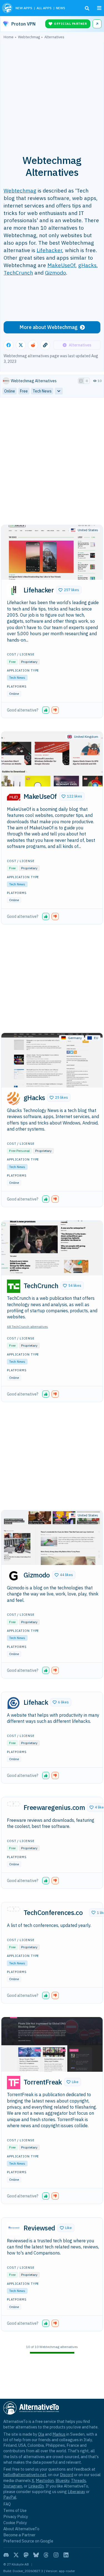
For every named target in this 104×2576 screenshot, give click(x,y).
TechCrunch (18, 273)
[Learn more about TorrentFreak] (14, 2083)
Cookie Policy (15, 2523)
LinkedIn (36, 2486)
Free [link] (24, 391)
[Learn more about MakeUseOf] (14, 797)
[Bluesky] (36, 2555)
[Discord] (6, 2555)
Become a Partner (19, 2535)
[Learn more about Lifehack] (14, 1703)
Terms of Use (15, 2510)
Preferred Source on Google (28, 2541)
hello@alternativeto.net (25, 2475)
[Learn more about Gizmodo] (14, 1576)
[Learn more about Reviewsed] (14, 2229)
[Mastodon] (26, 2555)
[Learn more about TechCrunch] (14, 1286)
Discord (67, 2475)
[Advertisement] (52, 94)
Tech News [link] (42, 391)
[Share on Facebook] (9, 345)
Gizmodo (55, 273)
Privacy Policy (16, 2517)
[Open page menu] (99, 8)
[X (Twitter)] (16, 2555)
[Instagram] (56, 2555)
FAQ (7, 2504)
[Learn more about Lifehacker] (14, 591)
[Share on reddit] (33, 345)
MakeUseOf (61, 265)
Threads (78, 2480)
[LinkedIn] (66, 2555)
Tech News (17, 677)
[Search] (87, 8)
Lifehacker (49, 250)
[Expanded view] (81, 381)
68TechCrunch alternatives (27, 1327)
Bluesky (62, 2480)
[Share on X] (21, 345)
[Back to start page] (7, 8)
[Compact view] (87, 381)
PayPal (10, 2497)
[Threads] (46, 2555)
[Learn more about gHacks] (14, 1098)
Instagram (13, 2486)
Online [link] (10, 391)
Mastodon (45, 2480)
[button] (69, 590)
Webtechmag (20, 190)
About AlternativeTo (21, 2529)
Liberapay (76, 2492)
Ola (41, 2434)
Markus (59, 2434)
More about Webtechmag (49, 327)
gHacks (87, 265)
